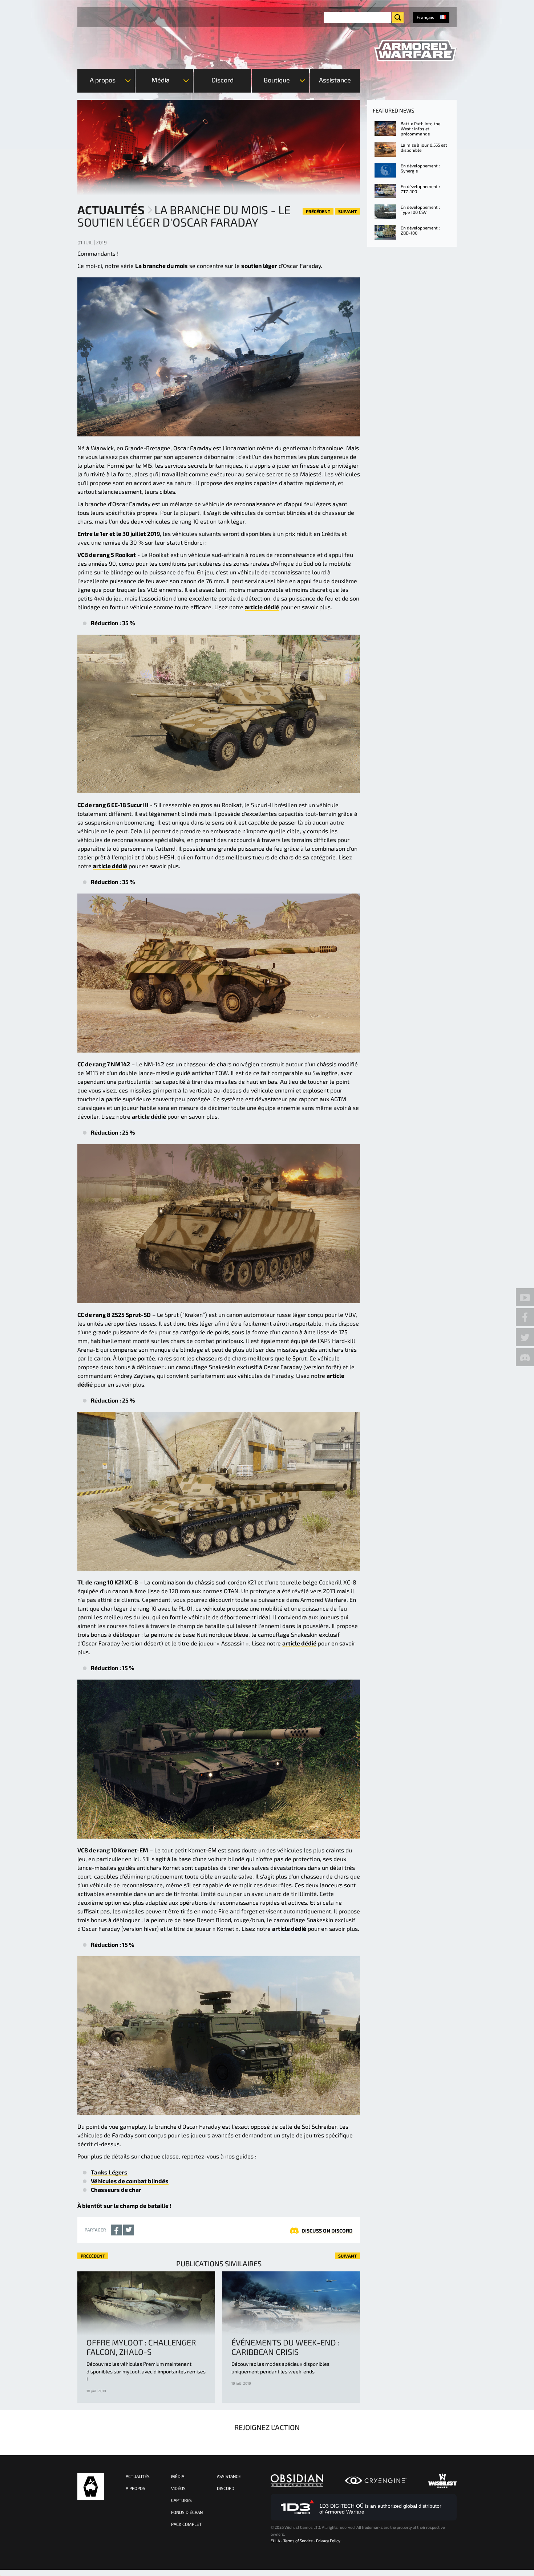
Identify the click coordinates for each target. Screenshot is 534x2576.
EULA (275, 2541)
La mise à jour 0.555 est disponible (424, 147)
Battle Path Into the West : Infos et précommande (420, 129)
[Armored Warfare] (415, 51)
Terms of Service (298, 2541)
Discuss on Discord (327, 2231)
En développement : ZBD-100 (420, 230)
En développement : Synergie (420, 168)
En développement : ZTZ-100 (420, 189)
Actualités (111, 209)
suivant (347, 211)
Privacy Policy (328, 2541)
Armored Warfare (91, 2487)
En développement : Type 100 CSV (420, 209)
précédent (318, 211)
